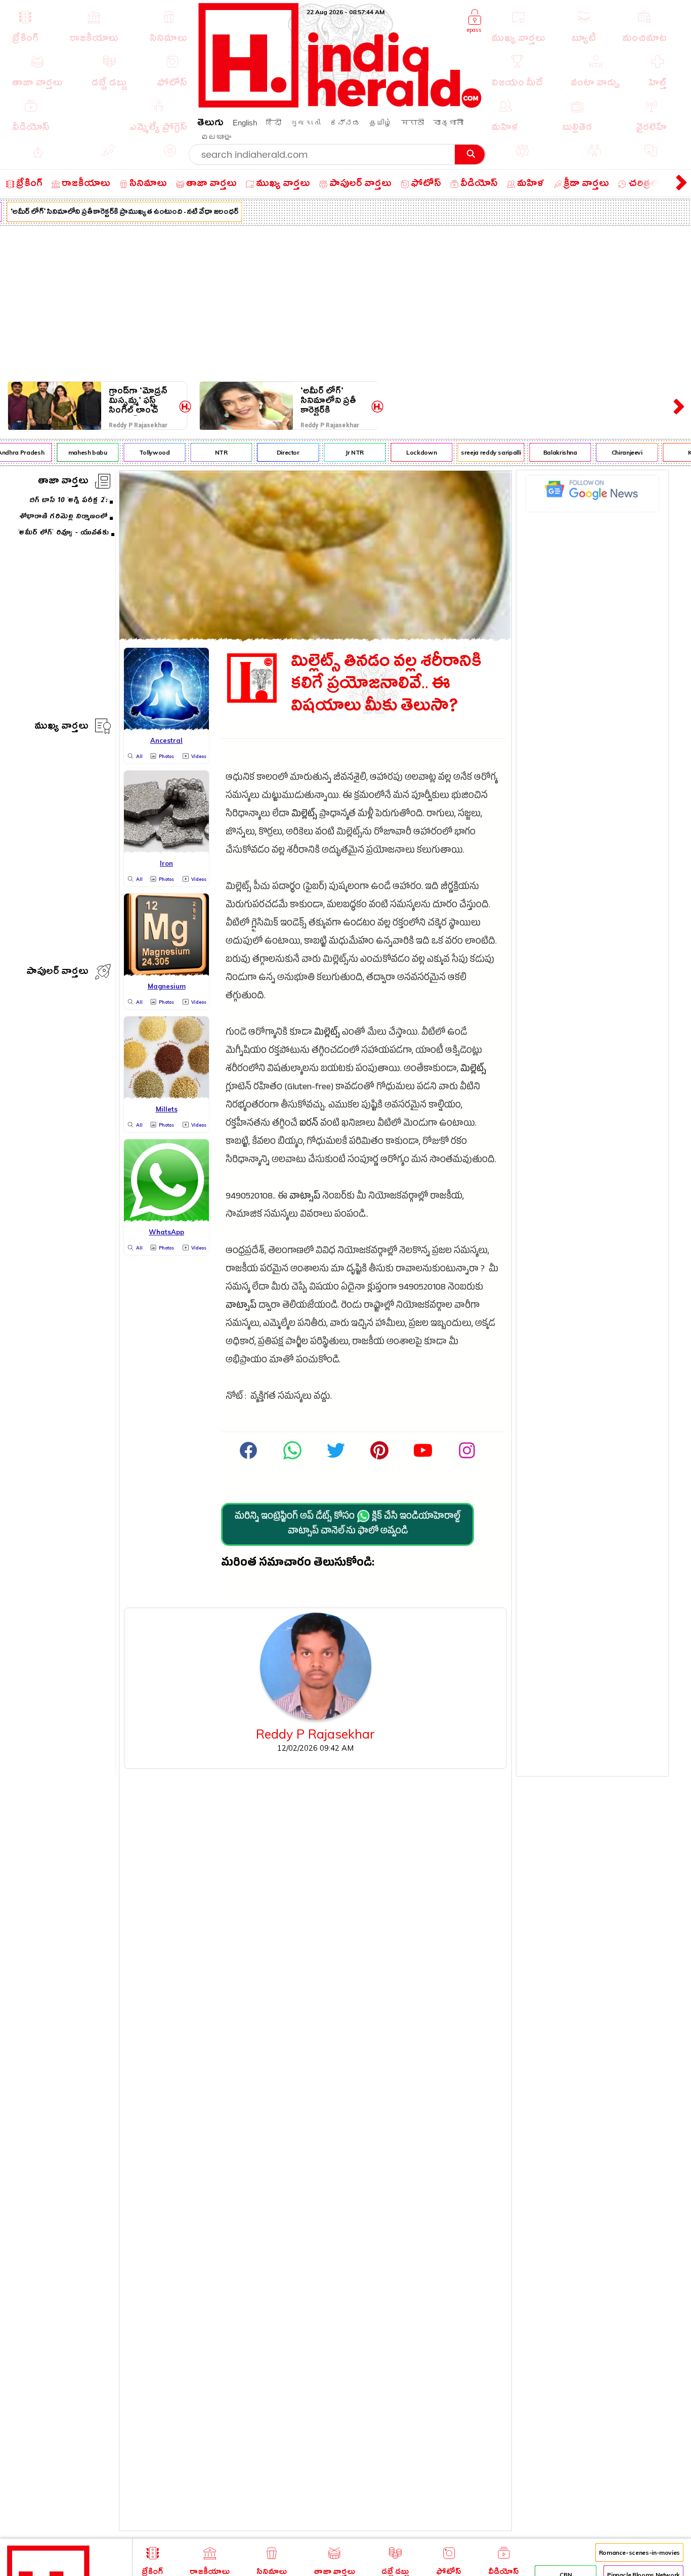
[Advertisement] (345, 301)
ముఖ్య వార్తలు (61, 727)
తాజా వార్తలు (63, 482)
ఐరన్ (309, 1124)
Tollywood (141, 452)
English (245, 123)
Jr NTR (342, 452)
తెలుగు (210, 124)
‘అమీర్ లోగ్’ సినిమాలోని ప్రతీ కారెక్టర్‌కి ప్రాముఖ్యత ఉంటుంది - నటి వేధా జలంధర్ (328, 401)
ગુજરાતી (306, 123)
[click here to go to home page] (340, 105)
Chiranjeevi (614, 452)
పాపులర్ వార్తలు (57, 973)
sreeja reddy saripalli (478, 452)
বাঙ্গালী (448, 123)
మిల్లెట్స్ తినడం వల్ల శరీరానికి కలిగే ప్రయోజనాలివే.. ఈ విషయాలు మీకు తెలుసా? (386, 686)
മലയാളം (216, 137)
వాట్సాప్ (305, 1197)
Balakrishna (547, 452)
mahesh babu (75, 452)
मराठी (413, 123)
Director (275, 452)
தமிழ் (381, 123)
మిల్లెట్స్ (304, 815)
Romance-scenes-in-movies (639, 2552)
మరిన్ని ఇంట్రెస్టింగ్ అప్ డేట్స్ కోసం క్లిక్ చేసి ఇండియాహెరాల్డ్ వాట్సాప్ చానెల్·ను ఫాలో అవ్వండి (348, 1525)
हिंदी (274, 123)
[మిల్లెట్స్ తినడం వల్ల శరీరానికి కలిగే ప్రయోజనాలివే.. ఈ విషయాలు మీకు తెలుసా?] (315, 637)
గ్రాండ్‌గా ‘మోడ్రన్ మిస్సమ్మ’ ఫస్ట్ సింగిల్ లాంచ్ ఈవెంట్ (138, 401)
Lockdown (409, 452)
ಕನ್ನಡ (345, 123)
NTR (208, 452)
